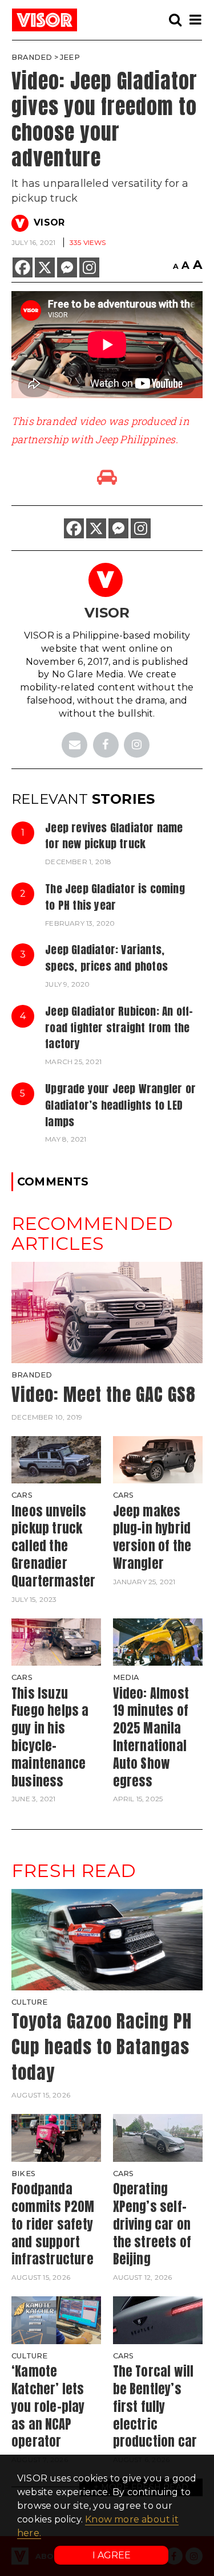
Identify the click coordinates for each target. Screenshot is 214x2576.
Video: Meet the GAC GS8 (104, 1394)
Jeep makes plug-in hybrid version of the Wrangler (152, 1537)
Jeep (70, 57)
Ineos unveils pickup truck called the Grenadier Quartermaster (54, 1546)
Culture (29, 2002)
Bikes (23, 2174)
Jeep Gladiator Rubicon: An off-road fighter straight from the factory (119, 1027)
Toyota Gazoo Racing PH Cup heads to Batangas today (102, 2047)
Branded (32, 57)
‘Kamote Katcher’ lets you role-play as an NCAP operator (48, 2406)
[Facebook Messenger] (67, 267)
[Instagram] (89, 267)
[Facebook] (23, 267)
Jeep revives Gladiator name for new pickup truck (114, 836)
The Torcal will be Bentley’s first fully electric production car (155, 2406)
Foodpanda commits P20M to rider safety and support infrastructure (53, 2224)
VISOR (49, 222)
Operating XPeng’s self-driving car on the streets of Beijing (152, 2224)
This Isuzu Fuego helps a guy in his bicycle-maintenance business (50, 1737)
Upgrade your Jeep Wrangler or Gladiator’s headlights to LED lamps (120, 1105)
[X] (45, 267)
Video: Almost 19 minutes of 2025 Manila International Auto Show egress (151, 1737)
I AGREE (112, 2555)
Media (126, 1677)
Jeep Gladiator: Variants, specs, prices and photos (106, 958)
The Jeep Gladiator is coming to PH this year (115, 897)
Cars (22, 1495)
